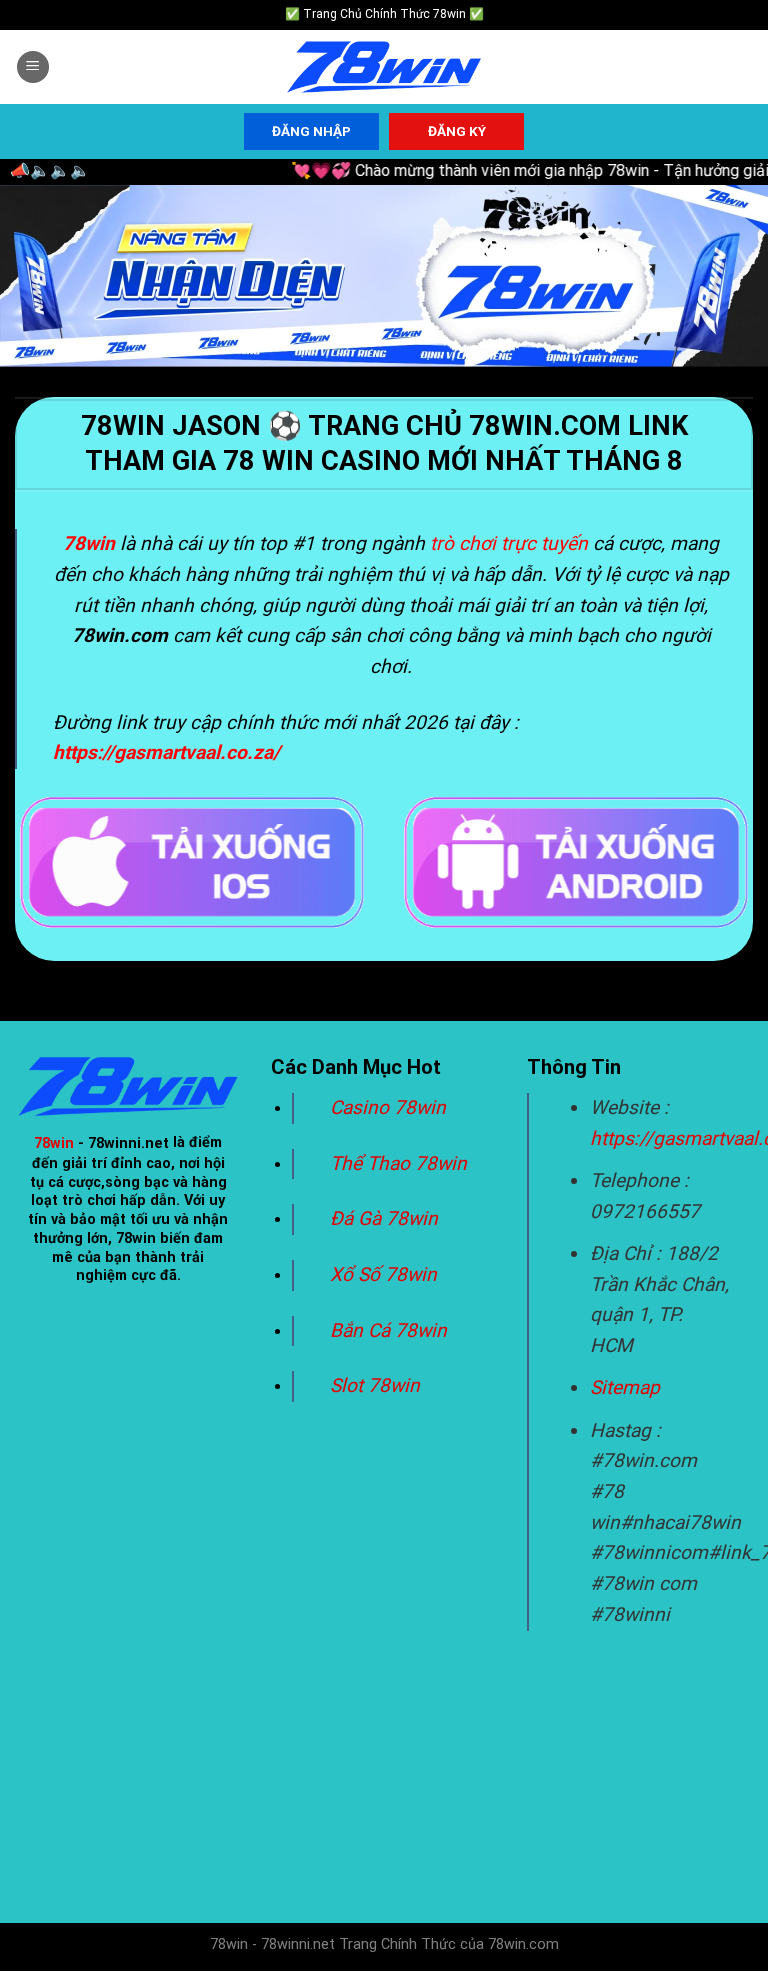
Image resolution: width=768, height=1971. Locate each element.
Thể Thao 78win (398, 1163)
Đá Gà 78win (384, 1218)
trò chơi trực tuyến (509, 543)
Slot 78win (375, 1385)
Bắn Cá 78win (388, 1330)
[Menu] (33, 67)
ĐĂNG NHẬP (311, 131)
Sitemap (625, 1387)
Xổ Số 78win (383, 1274)
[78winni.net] (384, 67)
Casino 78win (390, 1107)
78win (54, 1143)
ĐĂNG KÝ (457, 131)
